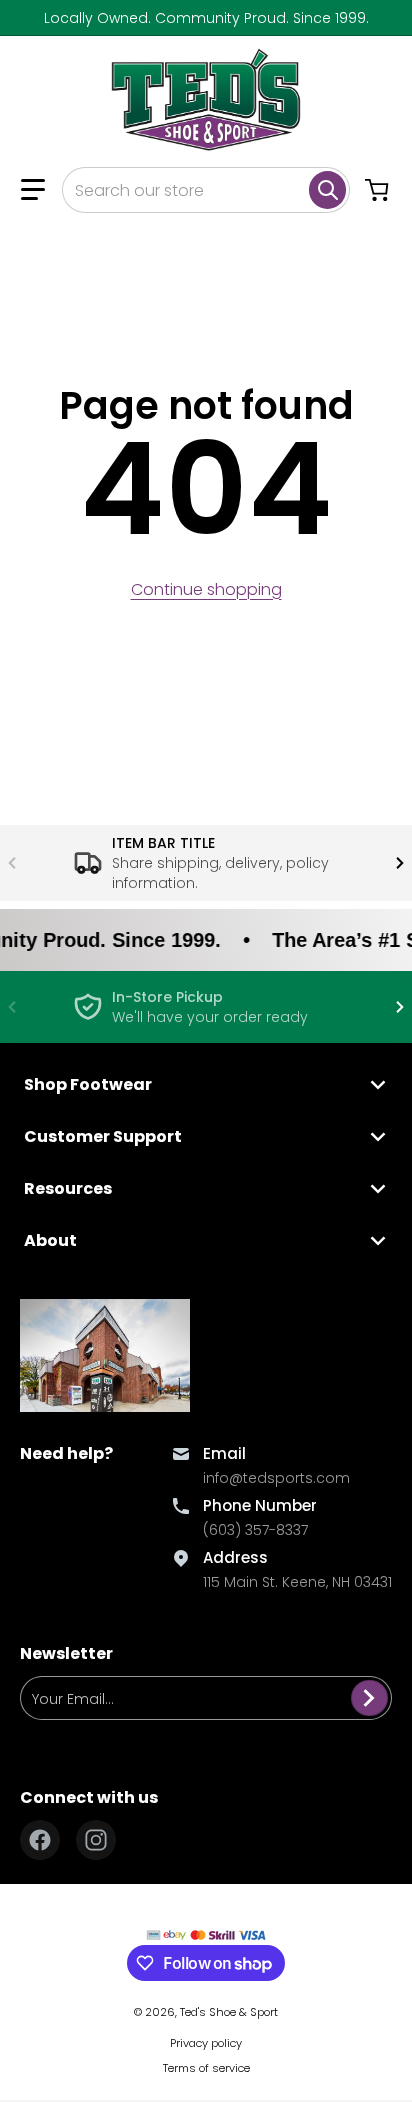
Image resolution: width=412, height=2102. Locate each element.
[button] (33, 190)
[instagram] (96, 1840)
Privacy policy (206, 2043)
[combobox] (206, 190)
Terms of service (206, 2068)
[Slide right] (400, 863)
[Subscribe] (369, 1698)
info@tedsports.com (276, 1478)
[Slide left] (12, 863)
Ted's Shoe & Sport (229, 2012)
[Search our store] (327, 190)
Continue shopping (206, 589)
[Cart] (379, 190)
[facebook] (40, 1840)
